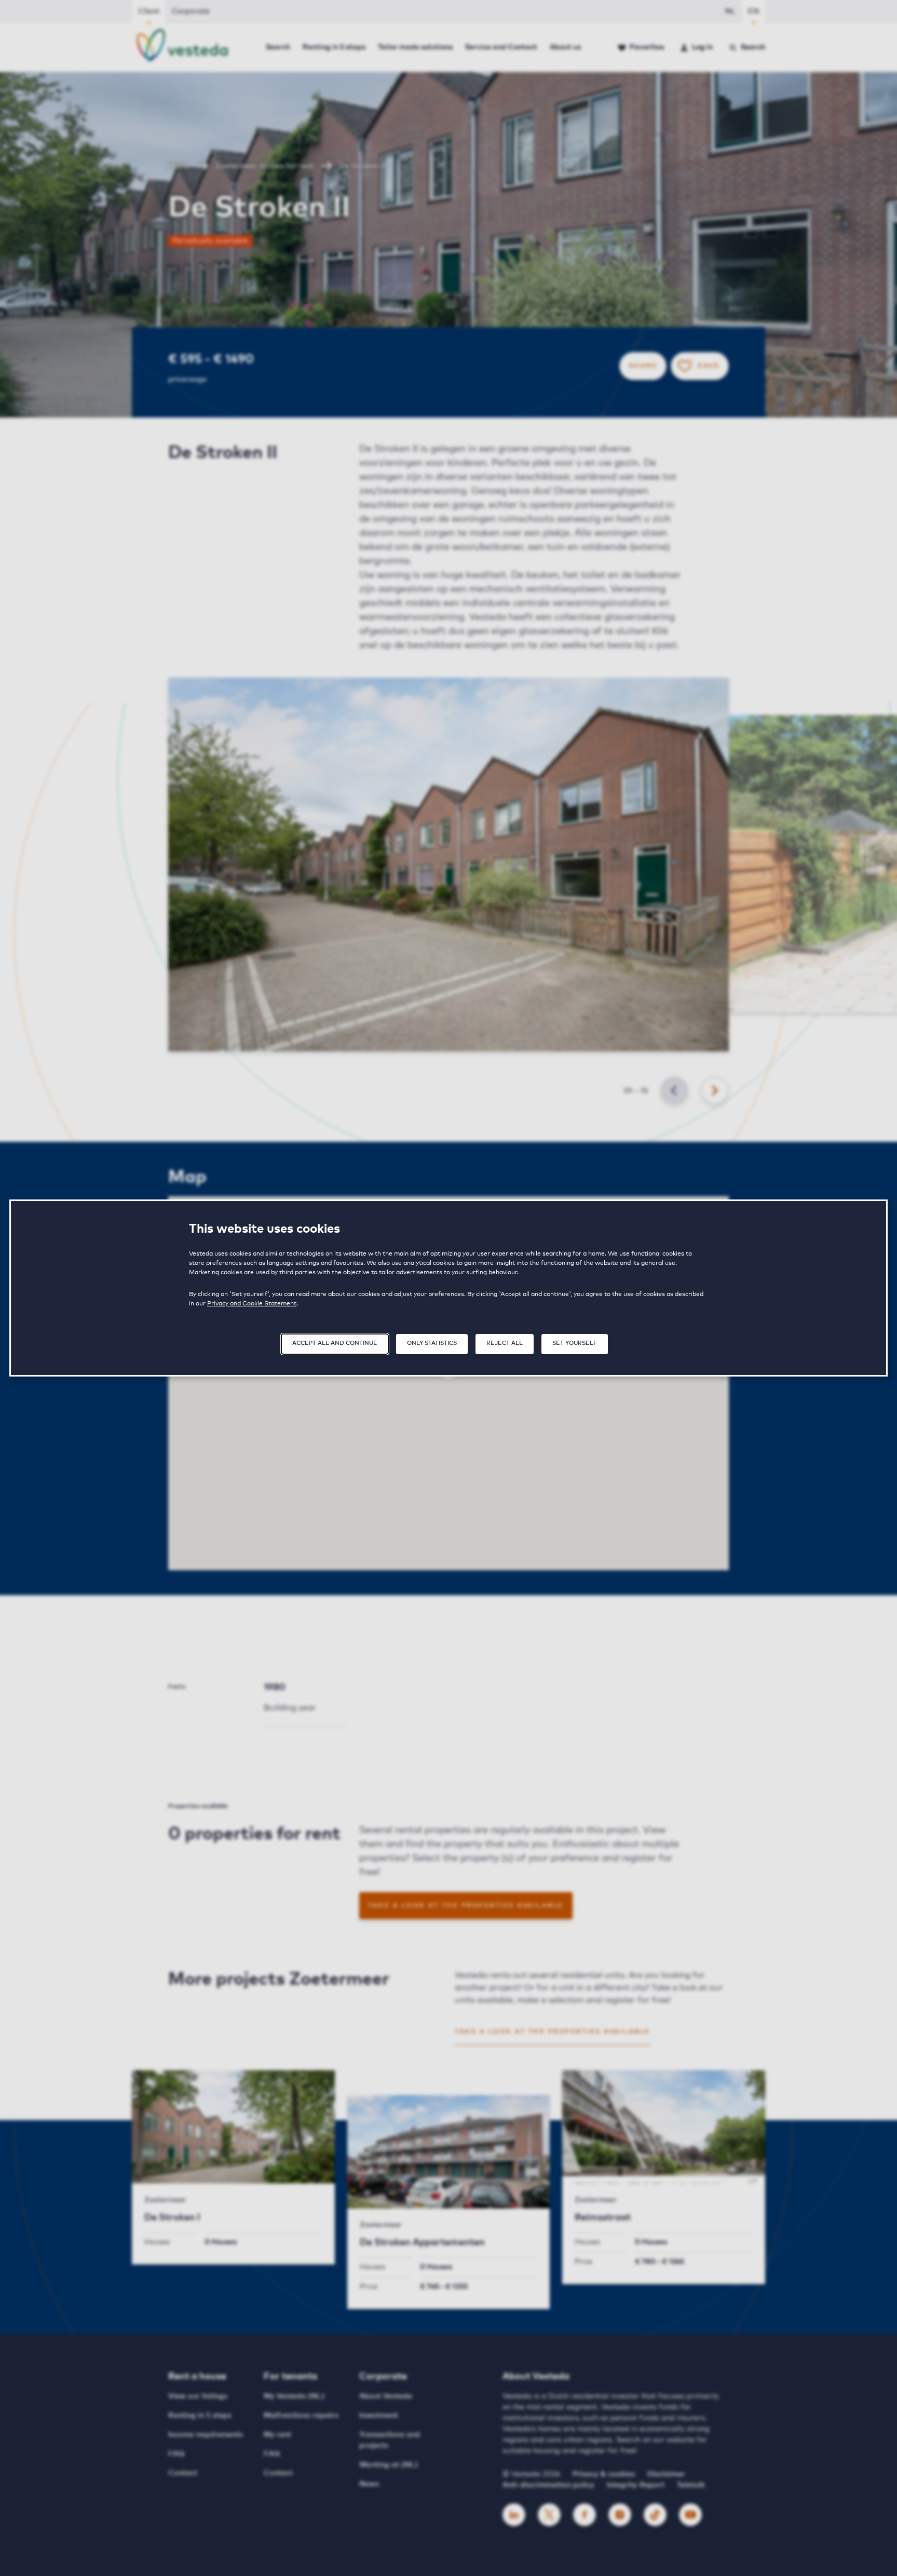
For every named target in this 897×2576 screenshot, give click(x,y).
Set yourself (575, 1343)
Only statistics (432, 1343)
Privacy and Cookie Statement (252, 1304)
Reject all (505, 1343)
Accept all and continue (335, 1343)
